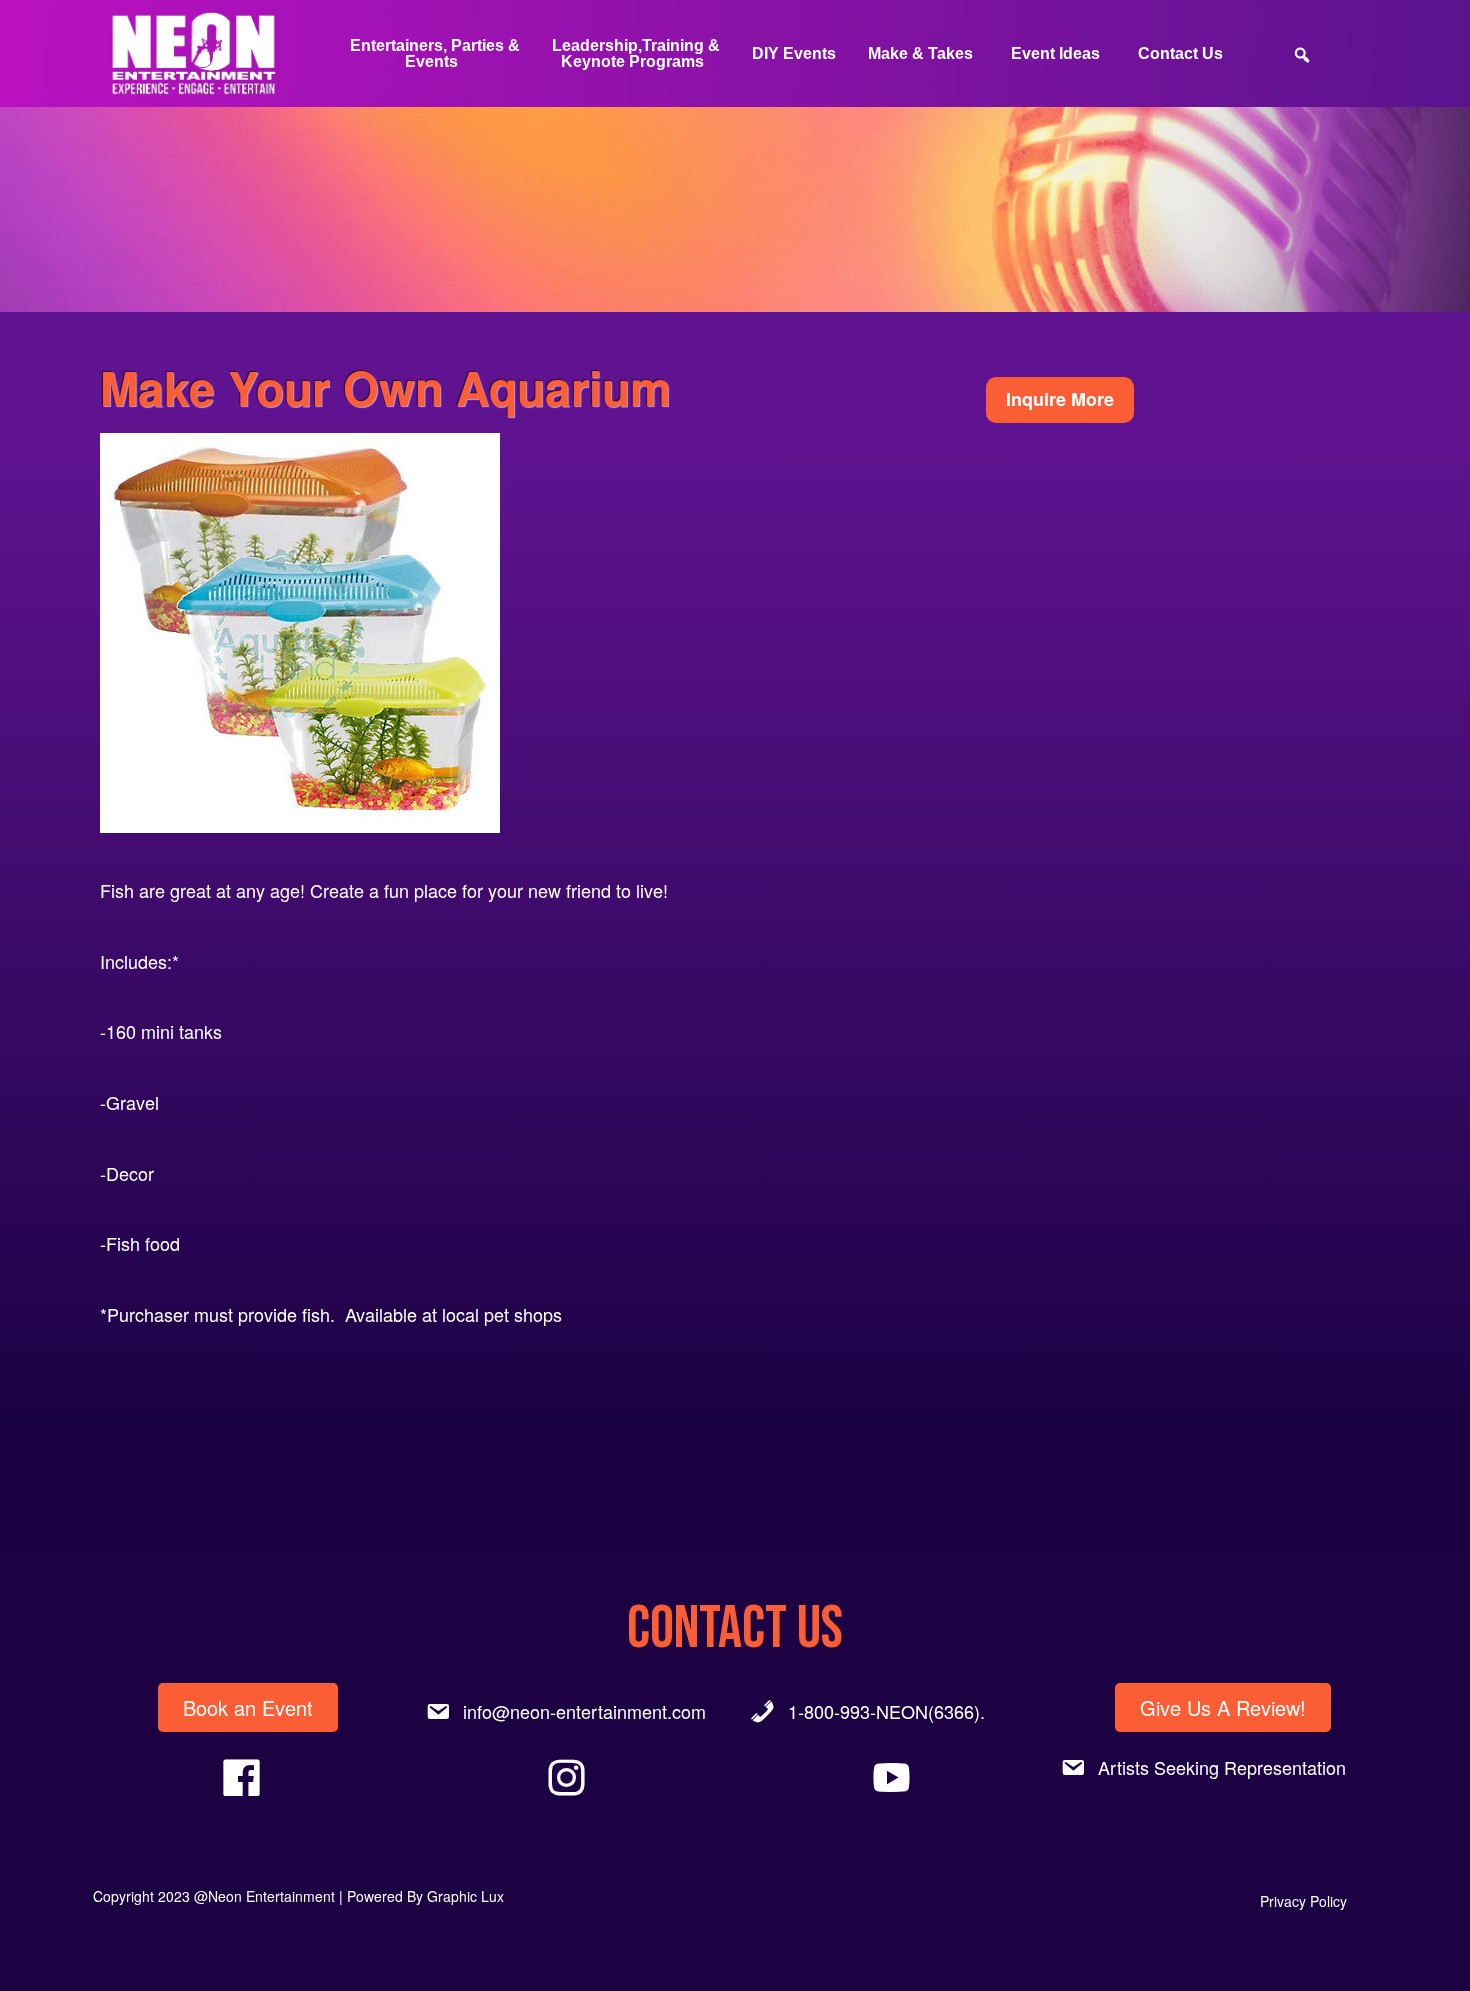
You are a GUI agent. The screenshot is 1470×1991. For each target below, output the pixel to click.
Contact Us (1180, 53)
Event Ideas (1055, 53)
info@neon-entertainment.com (584, 1711)
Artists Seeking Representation (1222, 1767)
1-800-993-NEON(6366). (886, 1711)
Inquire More (1060, 399)
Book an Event (248, 1707)
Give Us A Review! (1223, 1707)
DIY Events (794, 53)
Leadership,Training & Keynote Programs (636, 53)
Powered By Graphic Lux (425, 1896)
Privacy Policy (1303, 1901)
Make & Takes (920, 53)
